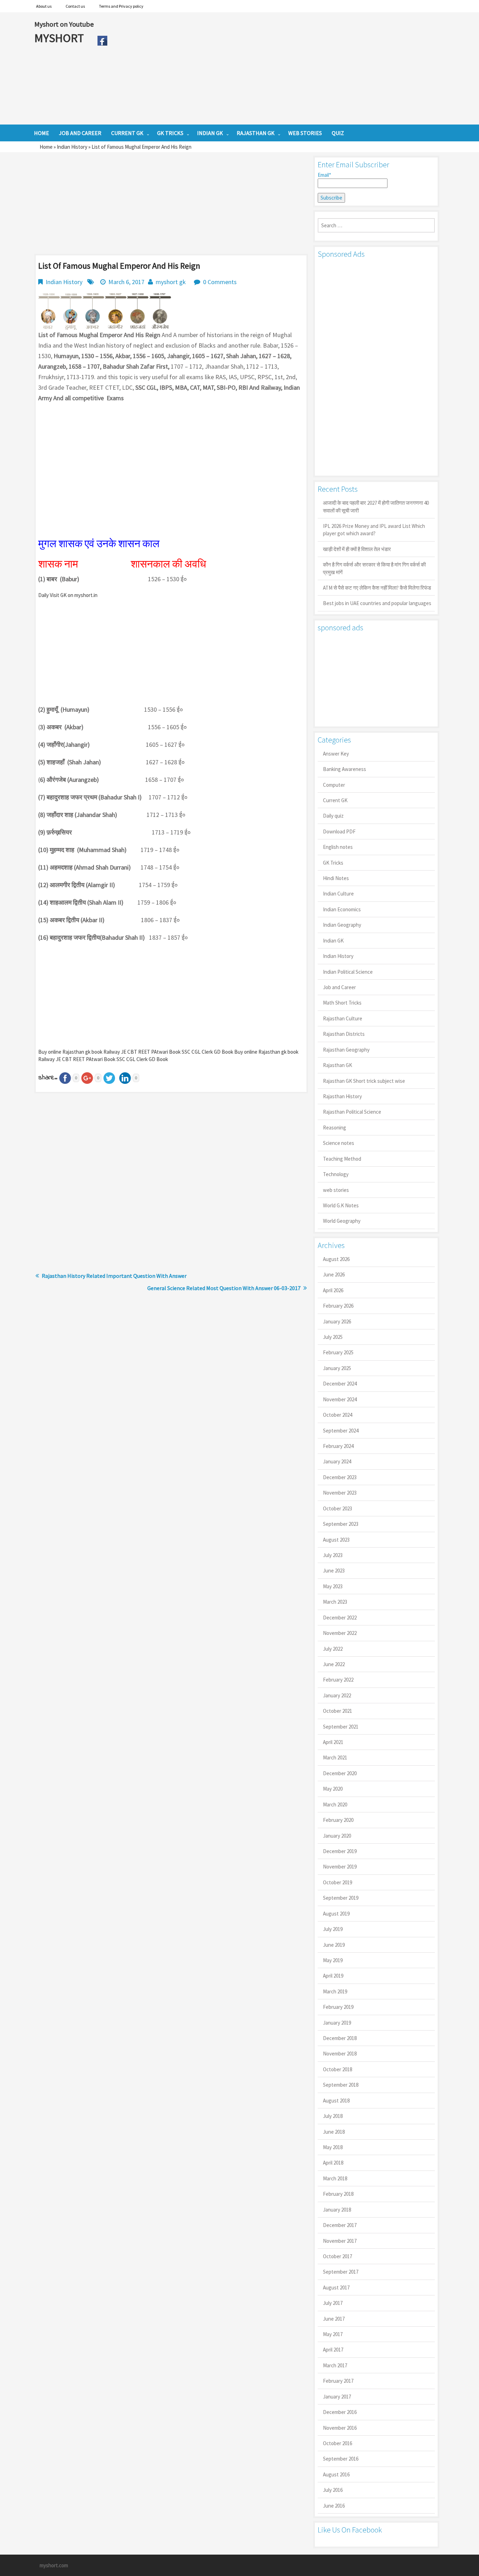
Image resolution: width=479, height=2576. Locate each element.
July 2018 (333, 2116)
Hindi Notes (336, 878)
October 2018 (338, 2069)
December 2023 (340, 1477)
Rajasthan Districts (344, 1034)
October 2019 (338, 1882)
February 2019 (338, 2007)
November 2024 (340, 1399)
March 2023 (335, 1602)
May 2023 (333, 1586)
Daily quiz (333, 816)
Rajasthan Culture (343, 1018)
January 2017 (337, 2397)
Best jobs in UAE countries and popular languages (377, 603)
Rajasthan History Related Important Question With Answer (114, 1276)
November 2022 (340, 1633)
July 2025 (333, 1337)
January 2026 (337, 1321)
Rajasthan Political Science (352, 1112)
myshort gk (171, 282)
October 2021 (338, 1711)
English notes (338, 847)
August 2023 (336, 1540)
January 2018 (337, 2210)
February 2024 (338, 1446)
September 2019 (341, 1898)
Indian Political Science (348, 972)
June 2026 (334, 1274)
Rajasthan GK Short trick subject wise (364, 1081)
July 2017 (333, 2303)
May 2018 (333, 2147)
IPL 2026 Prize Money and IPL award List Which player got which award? (374, 530)
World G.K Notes (341, 1205)
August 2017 (336, 2287)
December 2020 (340, 1773)
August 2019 (336, 1914)
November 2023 (340, 1493)
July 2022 (333, 1649)
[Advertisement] (278, 68)
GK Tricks (333, 863)
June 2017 (334, 2319)
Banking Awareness (345, 769)
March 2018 (335, 2178)
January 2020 (337, 1836)
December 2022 (340, 1618)
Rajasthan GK (338, 1065)
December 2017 (340, 2225)
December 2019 (340, 1851)
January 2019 (337, 2023)
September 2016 (341, 2459)
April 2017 (333, 2350)
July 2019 (333, 1929)
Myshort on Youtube (64, 24)
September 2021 (341, 1727)
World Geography (342, 1221)
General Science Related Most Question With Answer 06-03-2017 (224, 1288)
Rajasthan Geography (346, 1050)
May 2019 (333, 1960)
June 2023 (334, 1571)
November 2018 (340, 2054)
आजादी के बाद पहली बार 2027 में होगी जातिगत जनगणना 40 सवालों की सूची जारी (376, 507)
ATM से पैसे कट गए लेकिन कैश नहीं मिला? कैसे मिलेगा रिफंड (377, 588)
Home (46, 147)
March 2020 (335, 1804)
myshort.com (54, 2565)
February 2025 (338, 1352)
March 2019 (335, 1991)
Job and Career (339, 987)
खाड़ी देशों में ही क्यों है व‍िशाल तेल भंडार (357, 549)
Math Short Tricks (342, 1003)
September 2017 (341, 2272)
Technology (336, 1174)
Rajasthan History (342, 1096)
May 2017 (333, 2334)
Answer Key (336, 754)
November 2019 (340, 1867)
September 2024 (341, 1431)
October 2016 (338, 2443)
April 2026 (333, 1290)
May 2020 (333, 1789)
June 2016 (334, 2506)
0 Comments (220, 282)
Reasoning (335, 1128)
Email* (324, 175)
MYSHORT (60, 38)
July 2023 (333, 1555)
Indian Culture (338, 894)
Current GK (335, 800)
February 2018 (338, 2194)
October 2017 (338, 2256)
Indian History (72, 147)
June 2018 (334, 2132)
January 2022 (337, 1695)
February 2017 (338, 2381)
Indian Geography (342, 925)
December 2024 (340, 1384)
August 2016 (336, 2474)
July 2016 (333, 2490)
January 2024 (337, 1461)
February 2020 (338, 1820)
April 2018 (333, 2163)
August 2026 (336, 1259)
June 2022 (334, 1664)
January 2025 (337, 1368)
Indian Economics (342, 909)
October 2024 (338, 1415)
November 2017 (340, 2241)
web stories (336, 1190)
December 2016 (340, 2412)
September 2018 (341, 2085)
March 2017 (335, 2365)
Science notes (339, 1143)
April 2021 (333, 1742)
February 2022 (338, 1680)
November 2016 (340, 2428)
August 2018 (336, 2101)
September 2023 (341, 1524)
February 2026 (338, 1306)
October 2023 (338, 1508)
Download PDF (339, 831)
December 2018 (340, 2038)
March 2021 (335, 1757)
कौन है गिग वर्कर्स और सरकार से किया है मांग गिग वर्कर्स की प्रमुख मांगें (374, 568)
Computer (334, 785)
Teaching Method (342, 1159)
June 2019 (334, 1945)
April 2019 (333, 1976)
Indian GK (333, 941)
